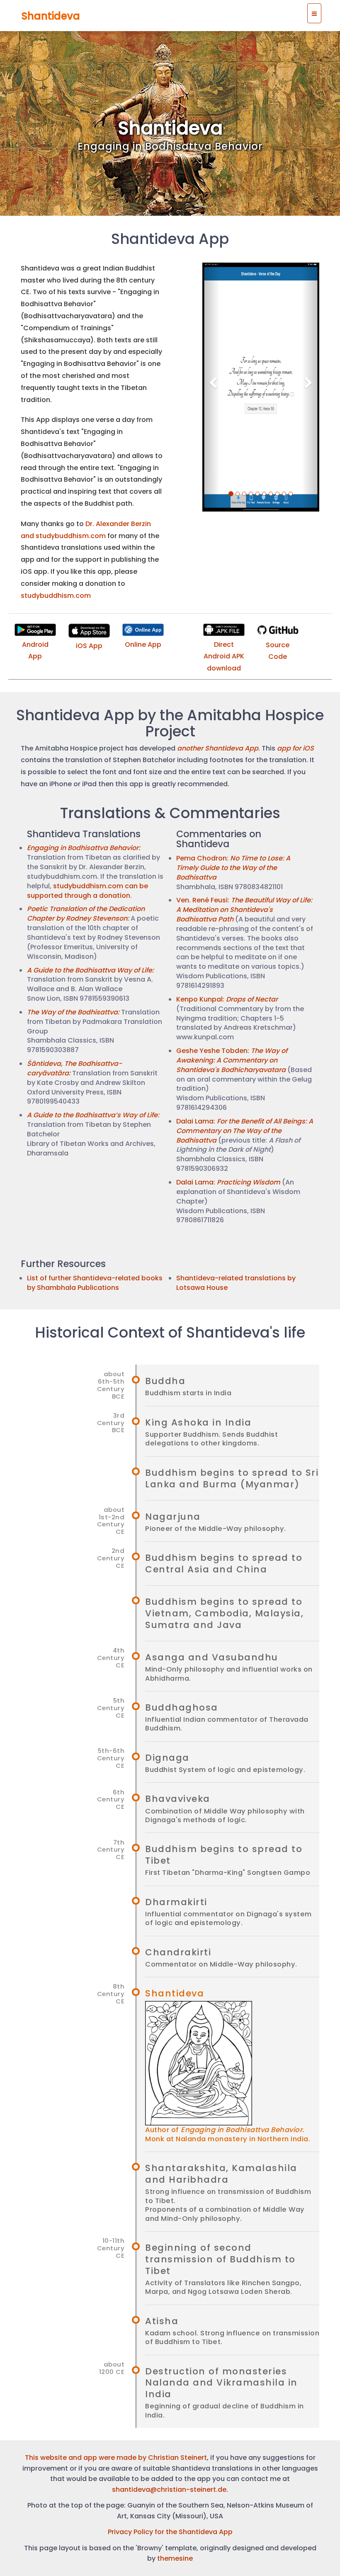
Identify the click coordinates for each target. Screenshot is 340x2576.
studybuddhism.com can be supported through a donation (87, 891)
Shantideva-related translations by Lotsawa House (236, 1283)
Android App (35, 651)
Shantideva (51, 16)
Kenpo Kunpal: (227, 999)
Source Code (278, 651)
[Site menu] (314, 13)
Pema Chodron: (233, 868)
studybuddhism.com (56, 596)
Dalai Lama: (245, 1131)
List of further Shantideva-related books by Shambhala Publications (95, 1283)
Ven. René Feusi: (244, 910)
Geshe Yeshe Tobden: (232, 1060)
